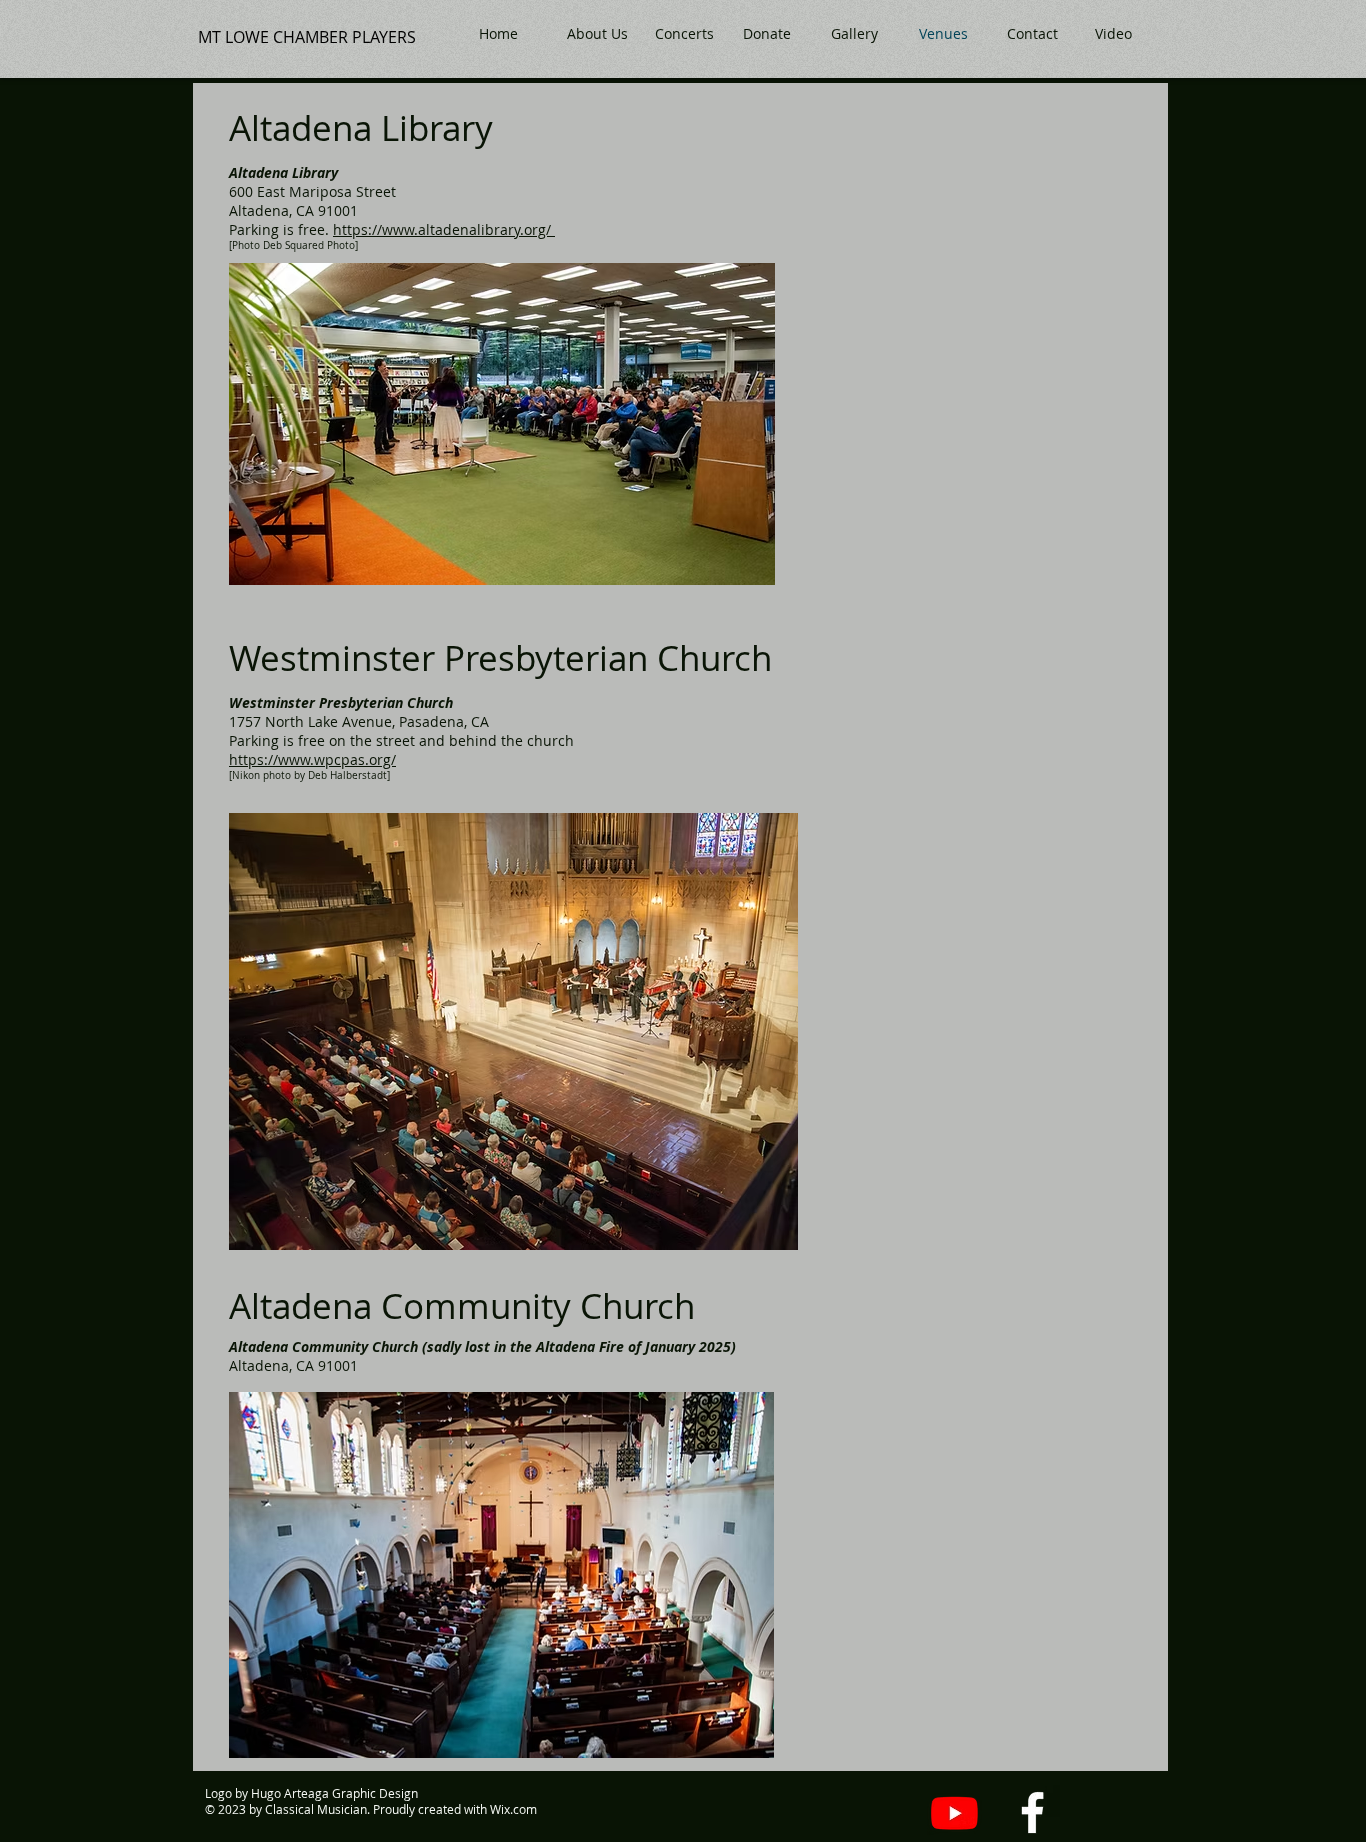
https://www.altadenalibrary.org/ (444, 229)
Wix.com (513, 1809)
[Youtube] (954, 1812)
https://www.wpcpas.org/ (312, 759)
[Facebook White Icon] (1032, 1812)
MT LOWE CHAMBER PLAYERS (307, 37)
